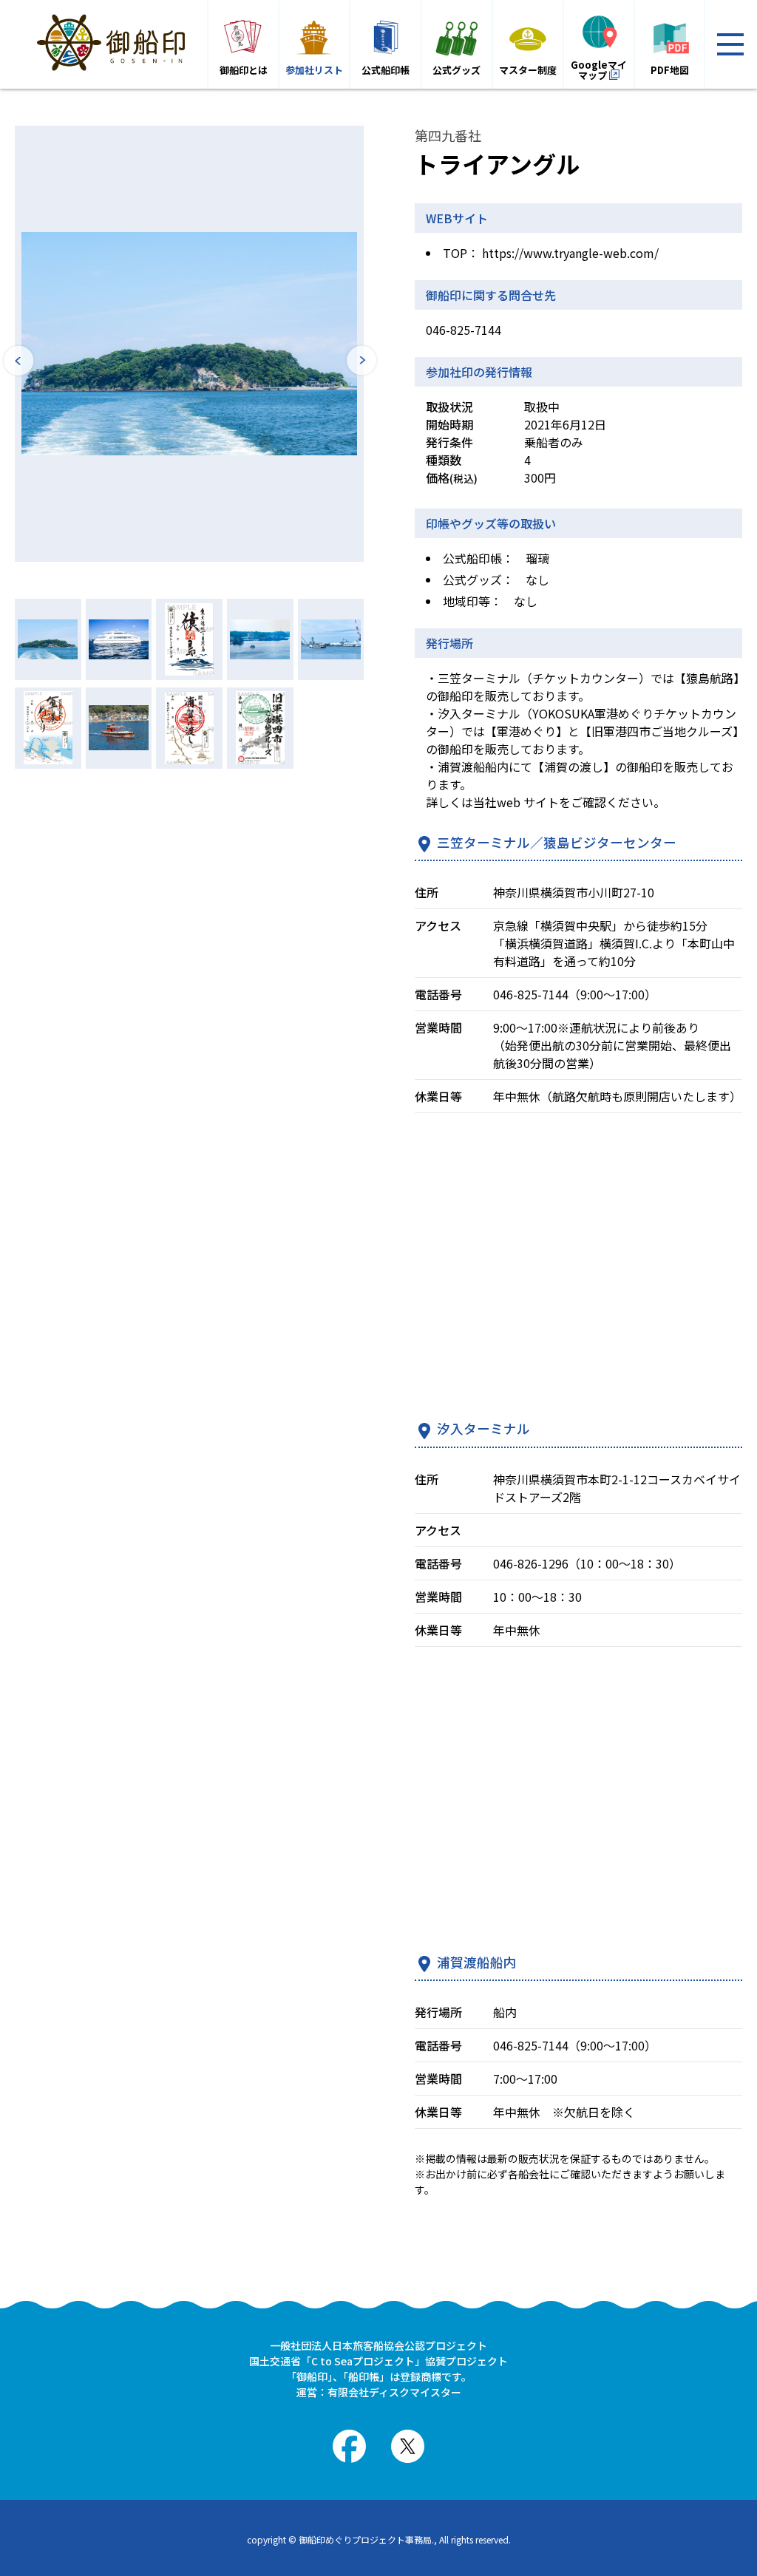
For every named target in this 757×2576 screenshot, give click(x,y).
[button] (18, 362)
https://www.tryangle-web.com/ (570, 253)
